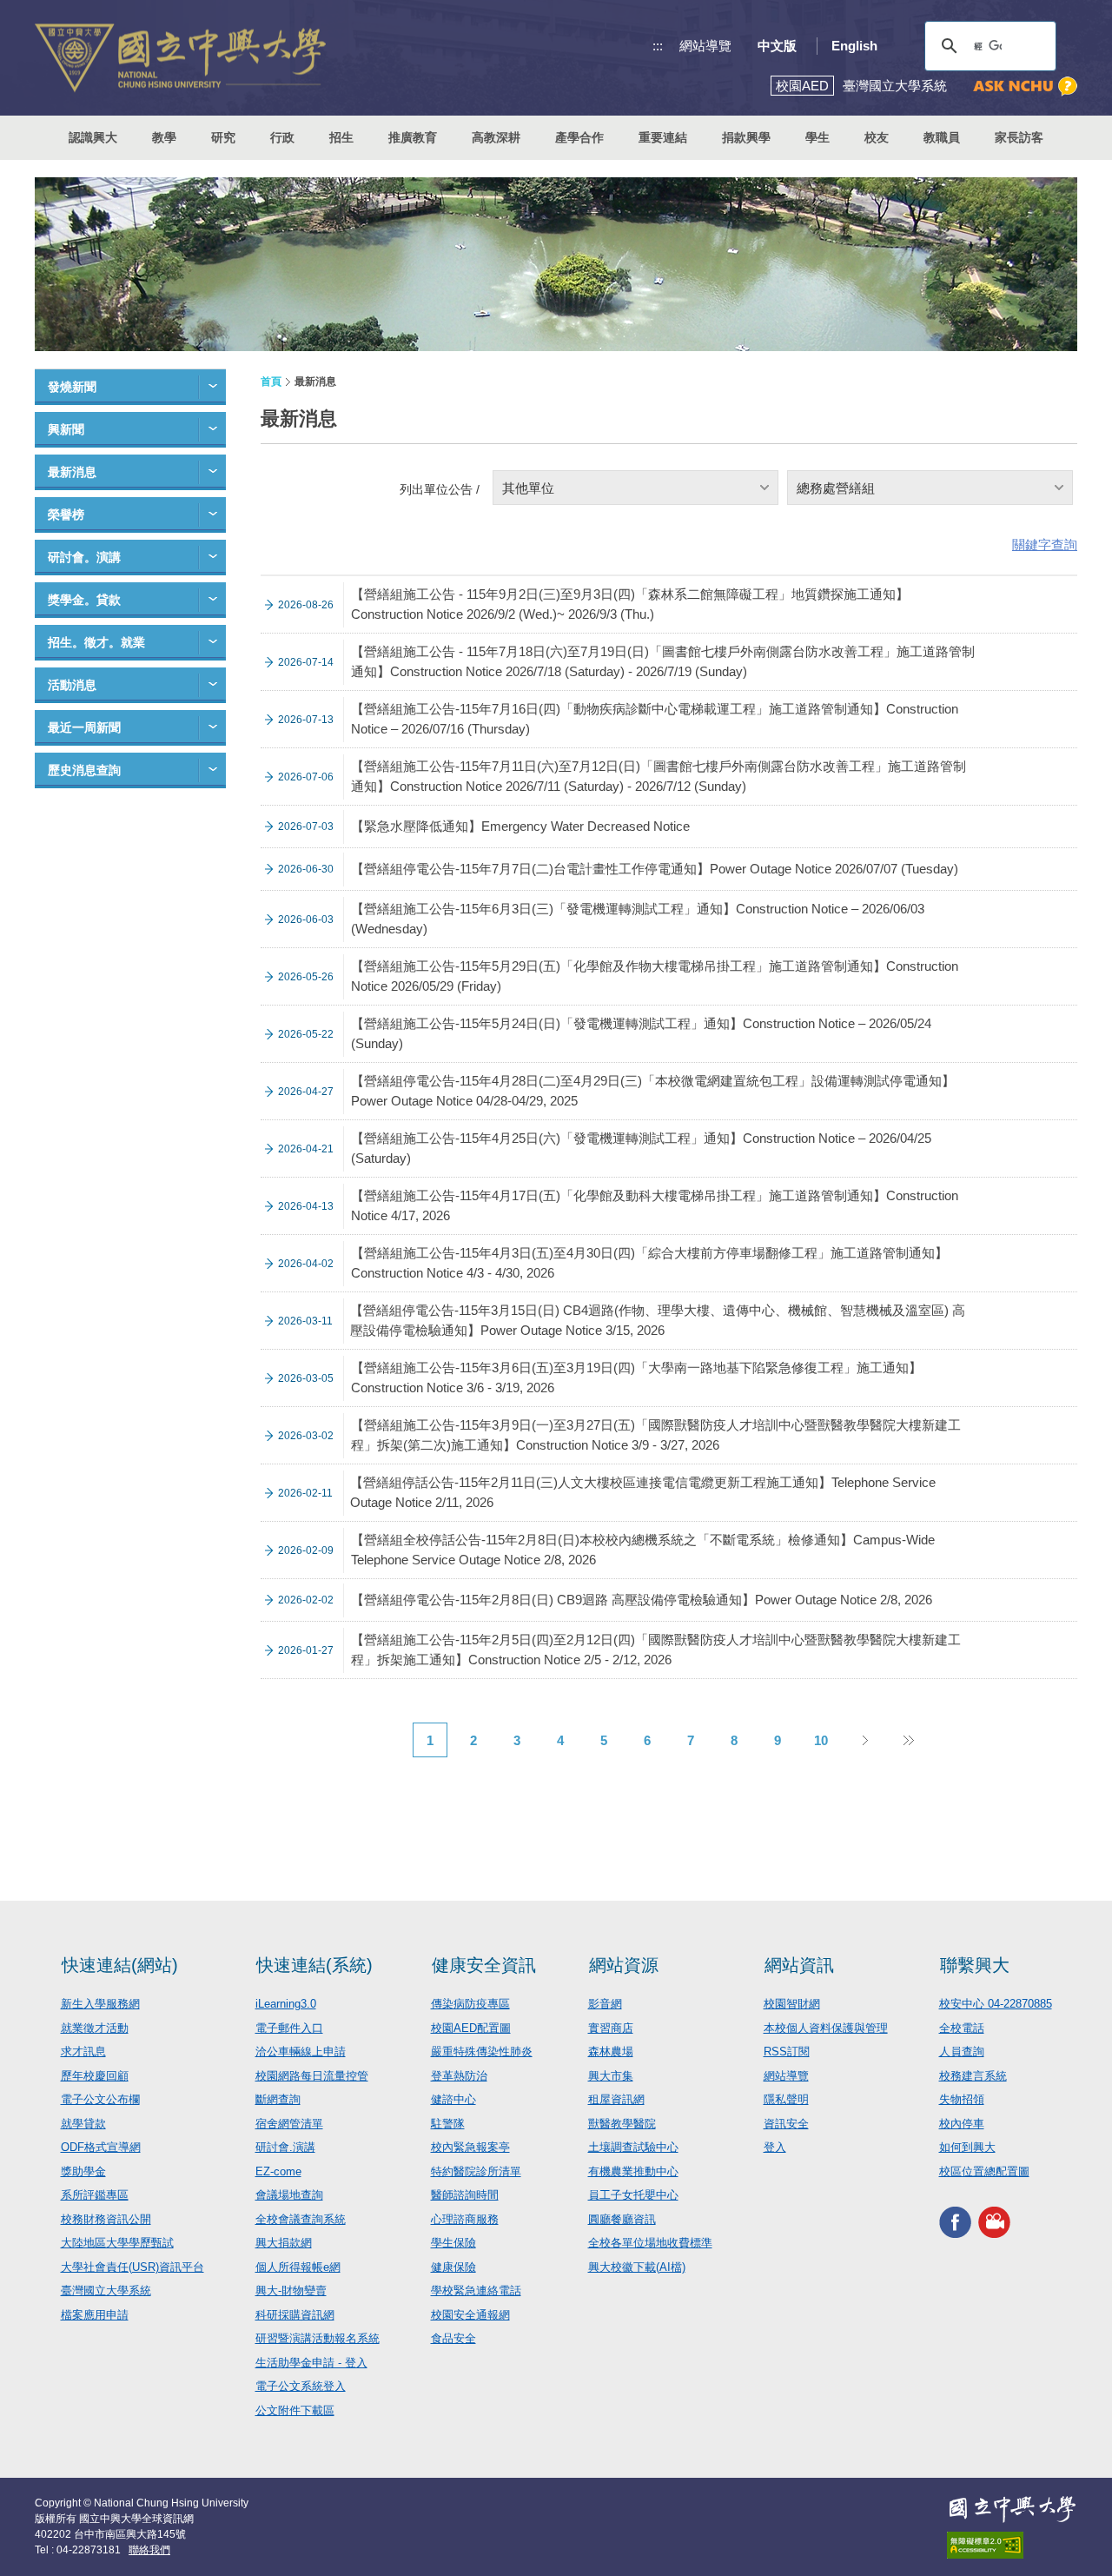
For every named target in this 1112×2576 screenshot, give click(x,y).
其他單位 (528, 488)
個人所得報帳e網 (298, 2267)
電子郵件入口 (289, 2028)
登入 (775, 2147)
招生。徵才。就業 (96, 642)
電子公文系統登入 (301, 2386)
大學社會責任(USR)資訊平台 (132, 2267)
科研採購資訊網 (295, 2315)
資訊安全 (786, 2124)
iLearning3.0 (286, 2004)
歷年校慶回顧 (95, 2076)
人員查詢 (962, 2052)
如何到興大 (967, 2147)
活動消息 (72, 685)
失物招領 (962, 2099)
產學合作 (579, 137)
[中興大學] (1012, 2509)
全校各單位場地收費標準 (650, 2243)
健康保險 (453, 2267)
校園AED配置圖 (471, 2028)
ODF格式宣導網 (101, 2147)
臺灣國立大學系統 (106, 2291)
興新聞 (66, 429)
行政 (282, 137)
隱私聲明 (786, 2099)
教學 (164, 137)
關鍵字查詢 (1045, 544)
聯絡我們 (149, 2550)
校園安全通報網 (470, 2315)
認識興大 (93, 137)
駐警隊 (448, 2124)
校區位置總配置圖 (984, 2171)
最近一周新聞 (84, 727)
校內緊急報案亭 (470, 2147)
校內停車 (962, 2124)
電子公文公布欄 (100, 2099)
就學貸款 (83, 2124)
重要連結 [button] (663, 137)
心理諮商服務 (465, 2219)
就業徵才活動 (95, 2028)
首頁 (271, 382)
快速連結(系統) (314, 1965)
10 (821, 1740)
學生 (817, 137)
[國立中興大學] (180, 58)
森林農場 (611, 2052)
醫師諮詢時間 (465, 2195)
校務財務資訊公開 (106, 2219)
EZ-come (278, 2171)
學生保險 (453, 2243)
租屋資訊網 (616, 2099)
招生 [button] (341, 137)
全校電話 (962, 2028)
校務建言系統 (973, 2076)
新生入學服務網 (100, 2004)
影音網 (605, 2004)
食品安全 (453, 2338)
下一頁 (864, 1740)
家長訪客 (1019, 137)
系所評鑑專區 (95, 2195)
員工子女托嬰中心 (633, 2195)
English (854, 46)
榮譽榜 (66, 515)
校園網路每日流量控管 (312, 2076)
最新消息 (72, 472)
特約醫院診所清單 (476, 2171)
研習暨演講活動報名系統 (318, 2338)
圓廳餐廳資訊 (622, 2219)
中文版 (777, 46)
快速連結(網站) (120, 1965)
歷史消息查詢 (84, 770)
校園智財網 (792, 2004)
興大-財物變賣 (291, 2291)
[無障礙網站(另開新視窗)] (1012, 2545)
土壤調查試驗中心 (633, 2147)
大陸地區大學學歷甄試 (117, 2243)
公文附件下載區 (295, 2410)
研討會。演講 (84, 557)
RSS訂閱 (787, 2052)
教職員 (942, 137)
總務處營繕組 (836, 488)
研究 (223, 137)
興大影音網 (994, 2222)
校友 (877, 137)
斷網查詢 (278, 2099)
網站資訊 (799, 1965)
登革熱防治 (459, 2076)
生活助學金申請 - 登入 (311, 2363)
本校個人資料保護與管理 (826, 2028)
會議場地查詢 (289, 2195)
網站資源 (624, 1965)
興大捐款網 (284, 2243)
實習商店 (611, 2028)
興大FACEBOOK (955, 2222)
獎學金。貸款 (84, 600)
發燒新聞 (72, 387)
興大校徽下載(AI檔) (637, 2267)
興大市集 (611, 2076)
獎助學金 (83, 2171)
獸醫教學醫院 (622, 2124)
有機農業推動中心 (633, 2171)
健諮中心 (453, 2099)
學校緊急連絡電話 (476, 2291)
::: (658, 46)
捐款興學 (746, 137)
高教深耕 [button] (496, 137)
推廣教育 (413, 137)
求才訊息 (83, 2052)
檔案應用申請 (95, 2315)
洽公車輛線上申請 (301, 2052)
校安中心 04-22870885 (996, 2004)
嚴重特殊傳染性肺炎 (482, 2052)
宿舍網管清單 (289, 2124)
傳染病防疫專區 (470, 2004)
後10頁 (908, 1740)
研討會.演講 (285, 2147)
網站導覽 (705, 46)
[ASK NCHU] (1025, 86)
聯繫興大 (975, 1965)
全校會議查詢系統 (301, 2219)
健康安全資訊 (484, 1965)
